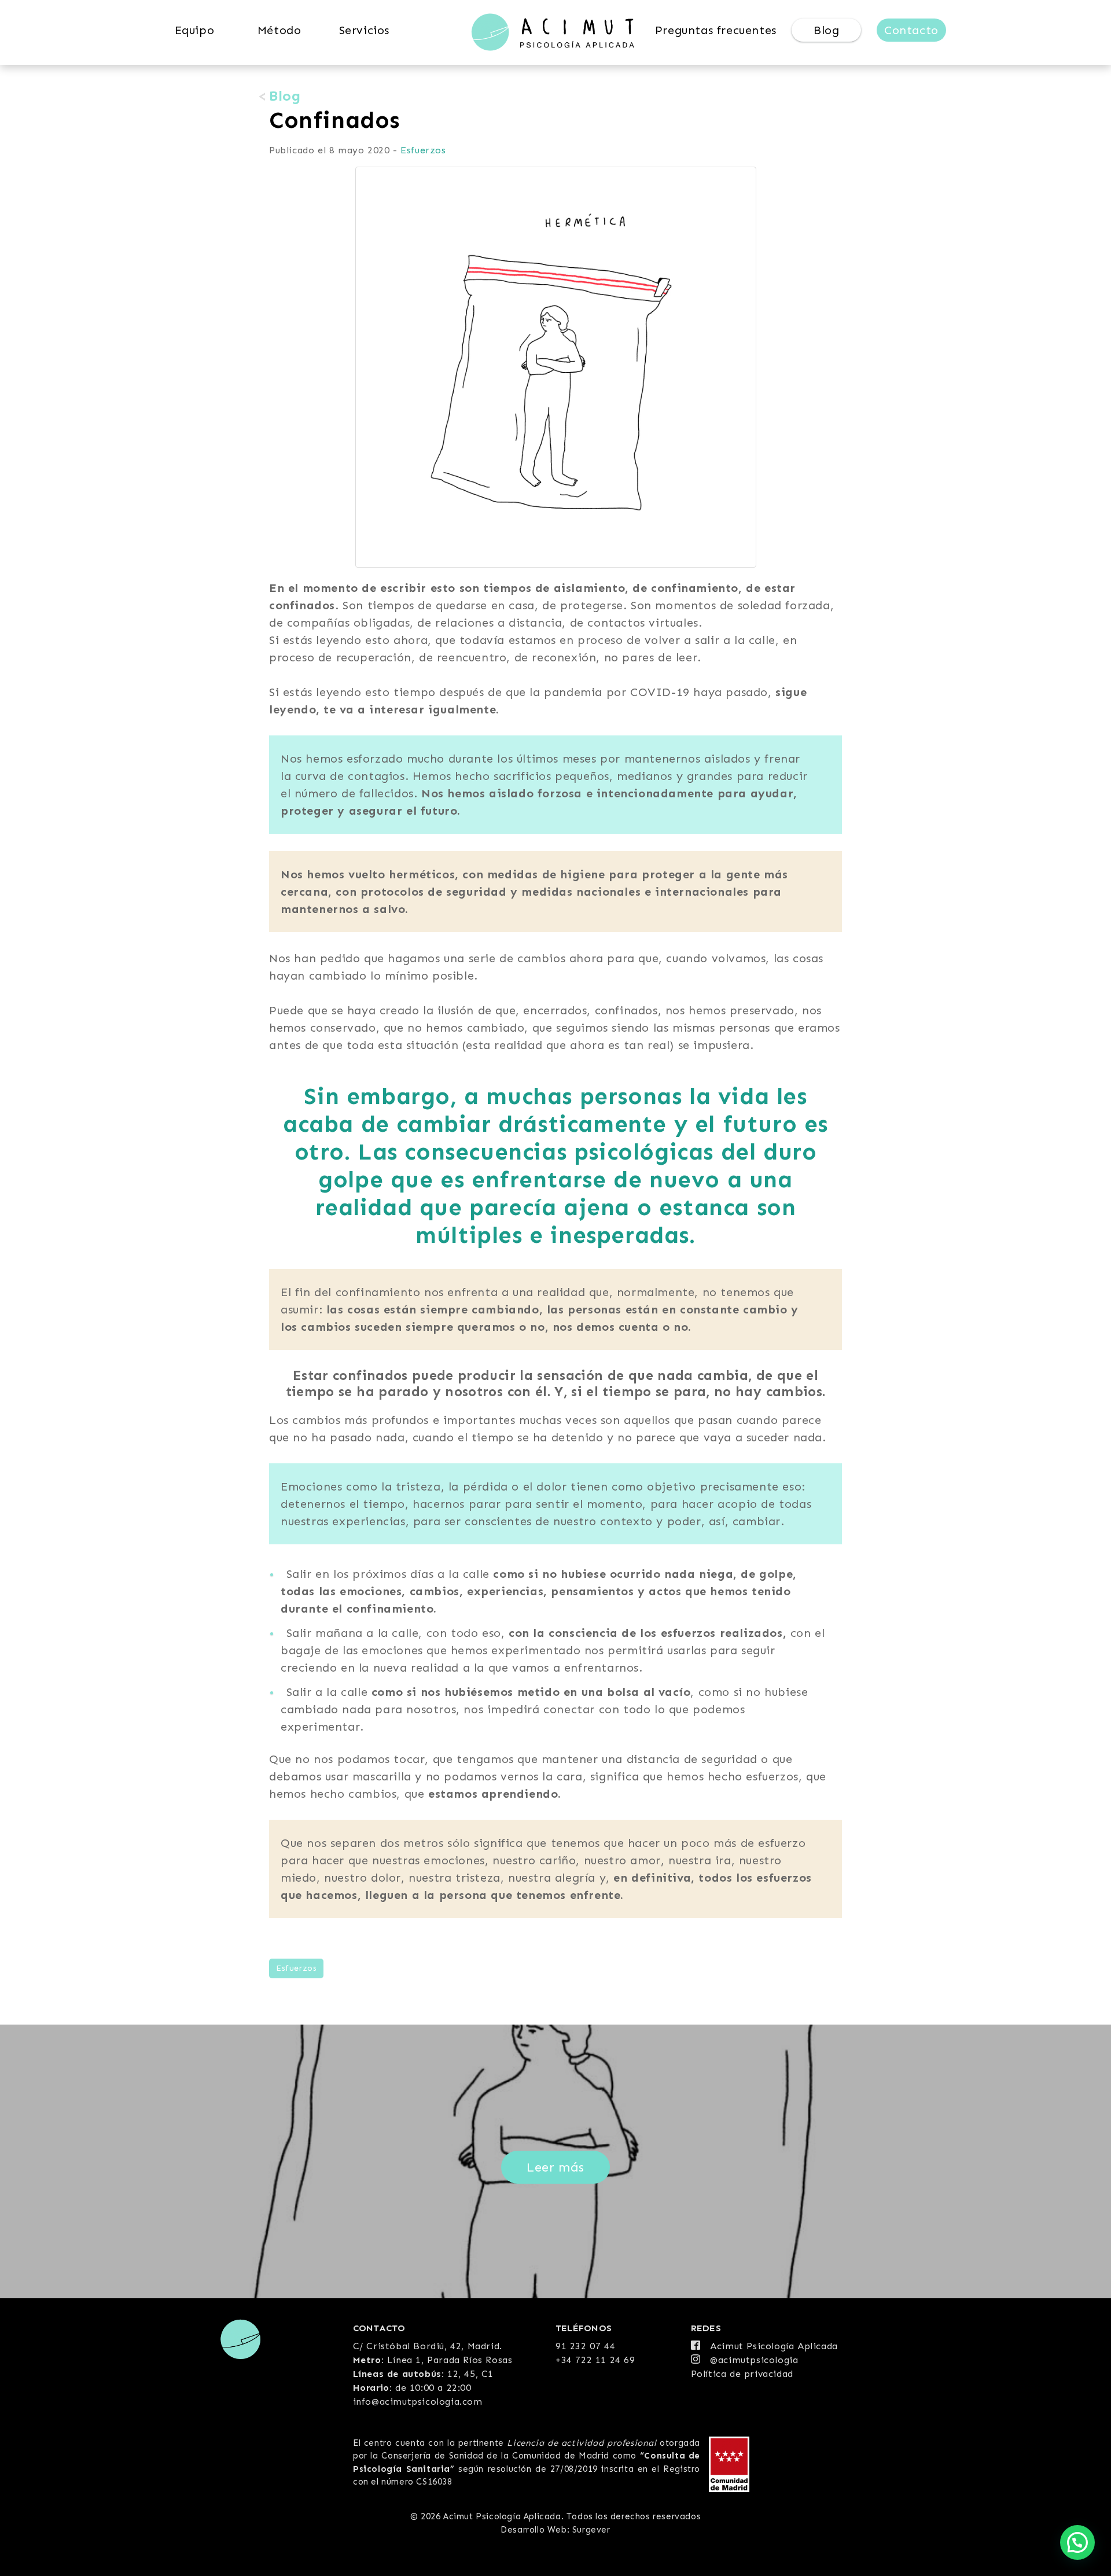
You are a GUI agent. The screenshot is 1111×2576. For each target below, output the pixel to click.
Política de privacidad (742, 2374)
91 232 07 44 (585, 2346)
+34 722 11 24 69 (595, 2360)
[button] (1077, 2542)
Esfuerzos (423, 150)
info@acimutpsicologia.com (418, 2402)
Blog (285, 96)
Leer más (555, 2167)
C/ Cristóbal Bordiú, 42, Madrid (426, 2346)
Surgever (591, 2530)
